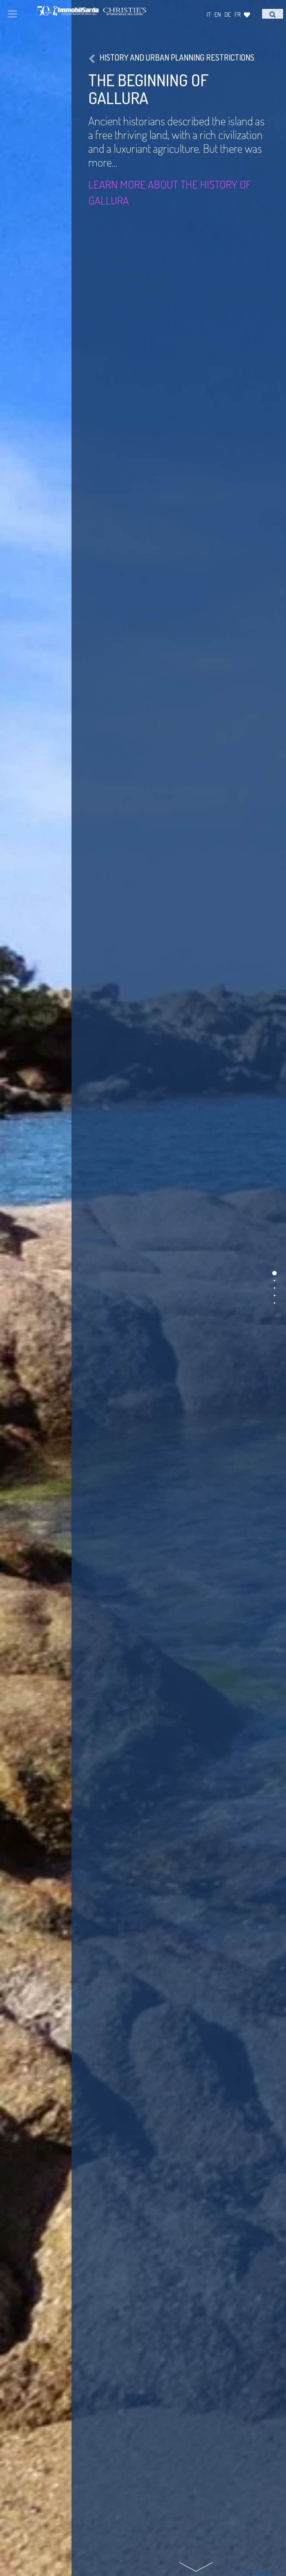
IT (209, 14)
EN (218, 14)
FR (238, 14)
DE (228, 14)
